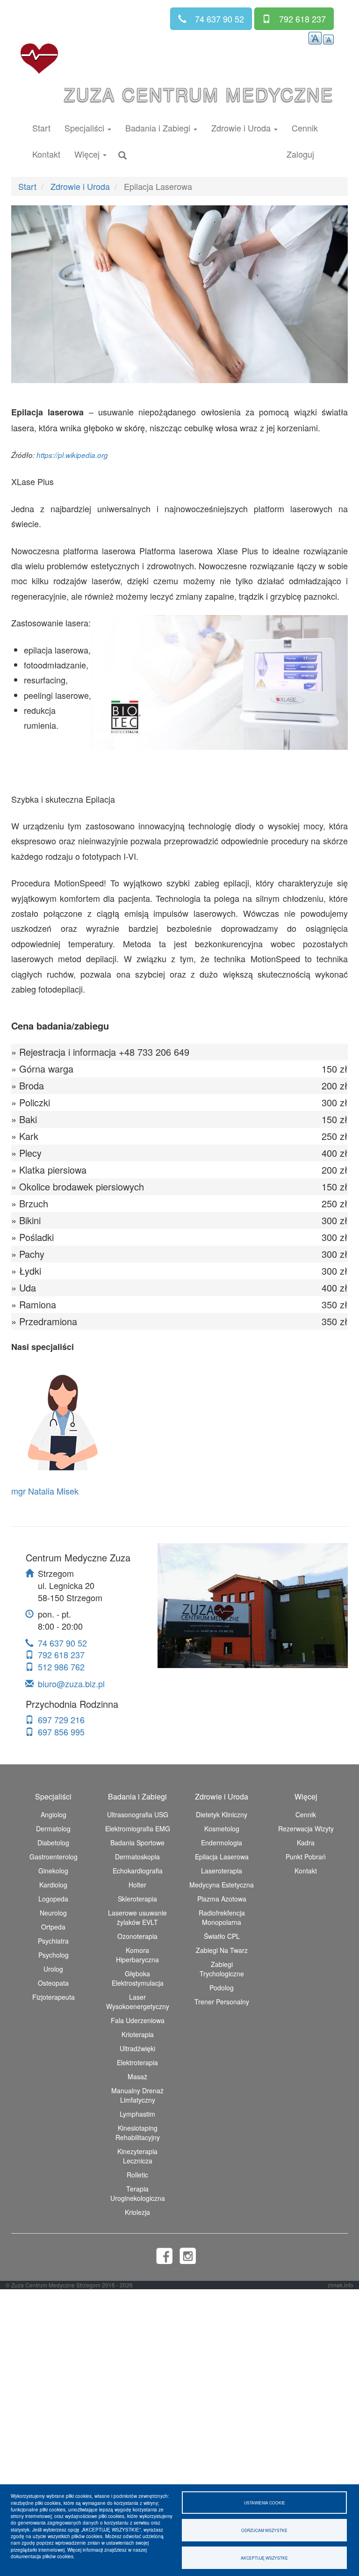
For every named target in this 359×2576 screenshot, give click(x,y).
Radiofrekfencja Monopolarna (222, 1917)
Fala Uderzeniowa (138, 2020)
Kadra (306, 1843)
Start (41, 128)
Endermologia (222, 1843)
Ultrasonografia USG (138, 1814)
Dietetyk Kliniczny (222, 1814)
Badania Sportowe (137, 1843)
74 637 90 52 (62, 1643)
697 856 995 (61, 1732)
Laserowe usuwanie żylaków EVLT (137, 1917)
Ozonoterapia (137, 1936)
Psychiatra (53, 1941)
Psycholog (54, 1955)
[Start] (39, 59)
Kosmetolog (222, 1829)
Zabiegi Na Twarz (222, 1950)
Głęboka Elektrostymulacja (138, 1978)
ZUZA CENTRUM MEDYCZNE (199, 94)
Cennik (305, 128)
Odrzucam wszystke (264, 2530)
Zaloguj (300, 154)
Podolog (222, 1988)
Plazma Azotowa (222, 1899)
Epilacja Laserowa (222, 1857)
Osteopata (53, 1983)
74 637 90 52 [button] (219, 19)
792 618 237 (61, 1654)
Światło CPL (222, 1936)
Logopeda (53, 1899)
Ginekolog (53, 1871)
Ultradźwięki (137, 2048)
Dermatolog (53, 1829)
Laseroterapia (222, 1871)
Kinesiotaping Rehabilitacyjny (138, 2133)
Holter (137, 1885)
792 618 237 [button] (302, 19)
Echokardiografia (138, 1871)
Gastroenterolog (54, 1857)
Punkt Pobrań (306, 1857)
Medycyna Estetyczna (222, 1885)
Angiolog (54, 1814)
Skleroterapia (137, 1899)
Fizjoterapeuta (54, 1997)
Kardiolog (53, 1885)
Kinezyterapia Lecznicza (137, 2156)
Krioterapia (138, 2034)
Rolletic (137, 2175)
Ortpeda (53, 1927)
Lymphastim (137, 2114)
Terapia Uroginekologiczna (138, 2193)
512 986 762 (61, 1667)
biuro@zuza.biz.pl (71, 1683)
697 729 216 (61, 1720)
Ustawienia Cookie (265, 2503)
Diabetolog (53, 1843)
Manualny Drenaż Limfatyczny (137, 2095)
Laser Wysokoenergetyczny (138, 2002)
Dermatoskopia (137, 1857)
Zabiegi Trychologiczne (222, 1969)
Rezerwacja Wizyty (306, 1829)
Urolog (53, 1969)
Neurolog (53, 1913)
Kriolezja (137, 2212)
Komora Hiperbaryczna (137, 1955)
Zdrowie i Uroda (80, 186)
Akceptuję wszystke (264, 2558)
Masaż (137, 2076)
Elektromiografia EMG (138, 1829)
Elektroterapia (137, 2062)
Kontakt (46, 154)
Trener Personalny (222, 2002)
